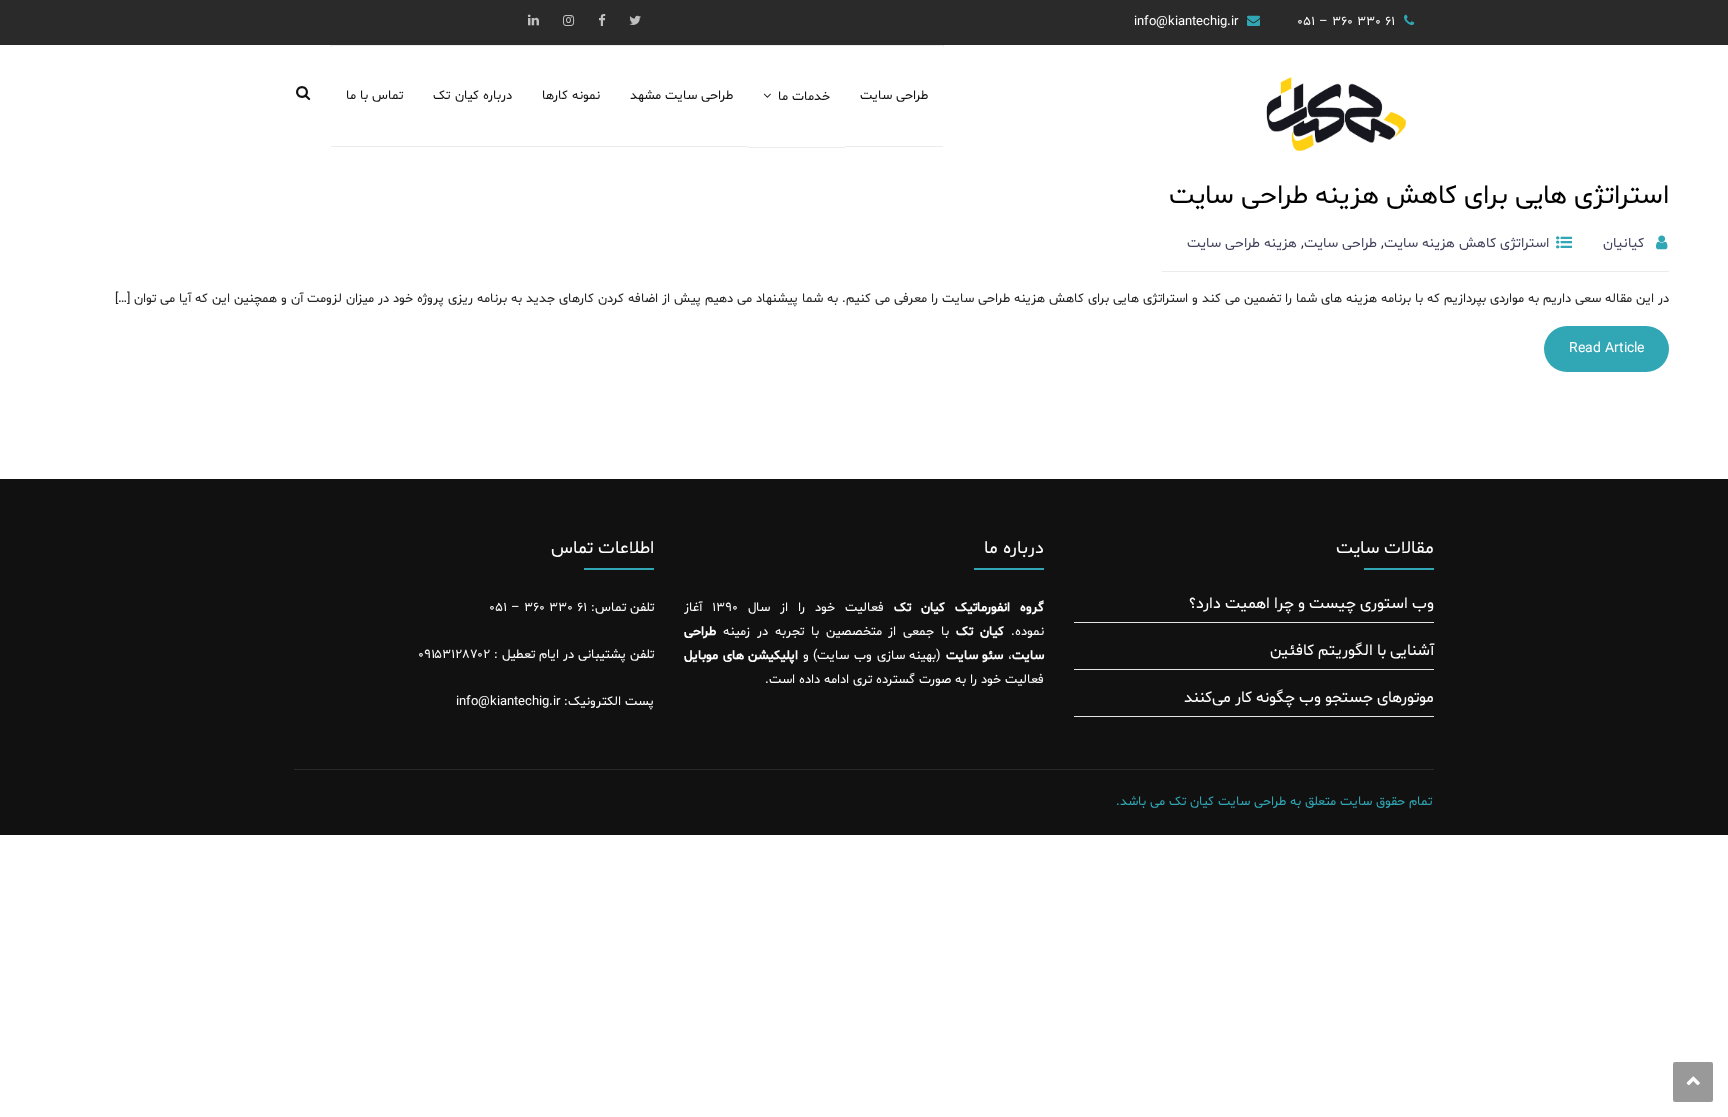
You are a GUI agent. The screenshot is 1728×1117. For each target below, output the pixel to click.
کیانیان (1623, 243)
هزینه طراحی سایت (1242, 243)
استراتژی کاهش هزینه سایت (1466, 243)
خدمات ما (804, 97)
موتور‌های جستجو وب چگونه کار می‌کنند (1309, 698)
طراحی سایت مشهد (681, 96)
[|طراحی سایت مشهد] (1334, 130)
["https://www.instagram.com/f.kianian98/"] (568, 22)
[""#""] (635, 22)
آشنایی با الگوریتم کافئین (1352, 651)
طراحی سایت (894, 96)
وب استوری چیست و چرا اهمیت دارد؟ (1311, 604)
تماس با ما (374, 96)
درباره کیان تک (472, 96)
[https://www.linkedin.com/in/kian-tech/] (533, 22)
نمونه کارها (571, 96)
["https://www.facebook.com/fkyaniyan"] (601, 22)
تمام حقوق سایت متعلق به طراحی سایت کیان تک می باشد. (1274, 802)
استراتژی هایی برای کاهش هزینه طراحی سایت (1419, 196)
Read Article (1606, 348)
